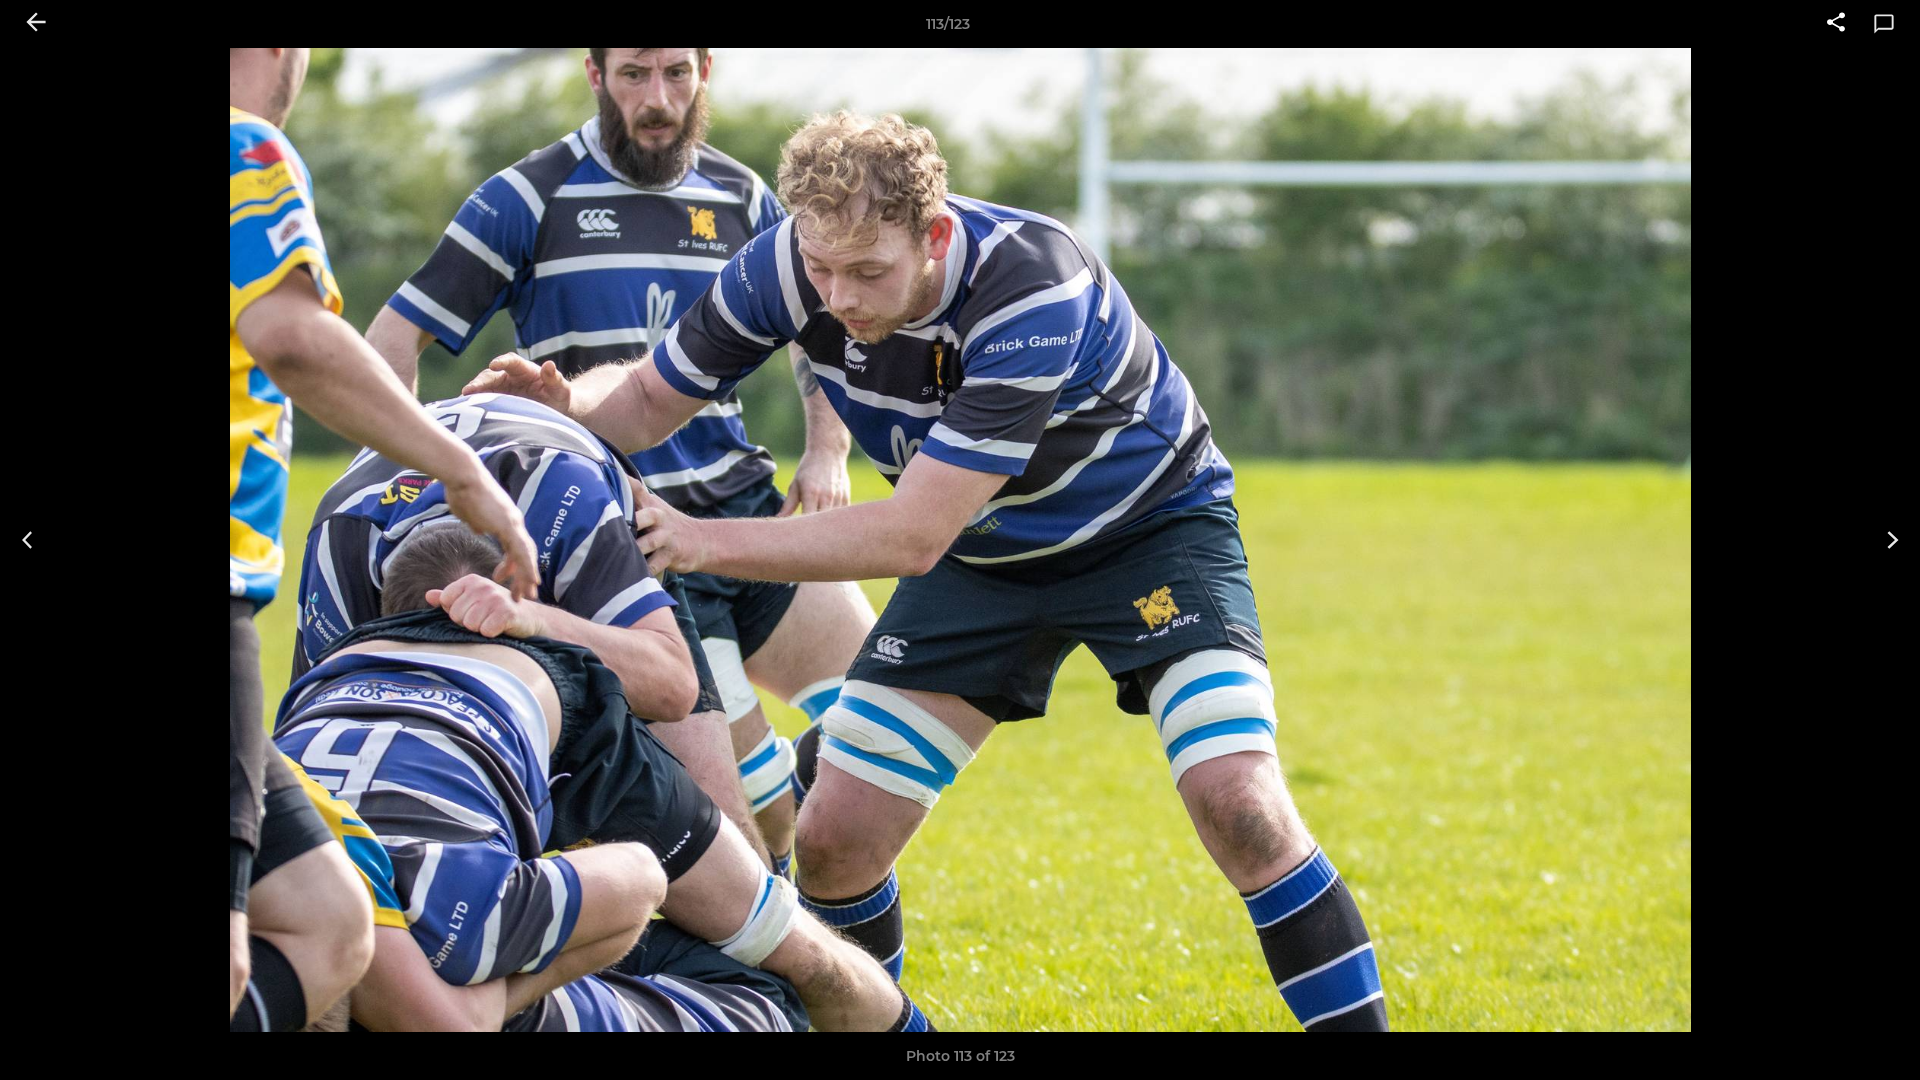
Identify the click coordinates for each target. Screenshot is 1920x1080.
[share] (1836, 24)
